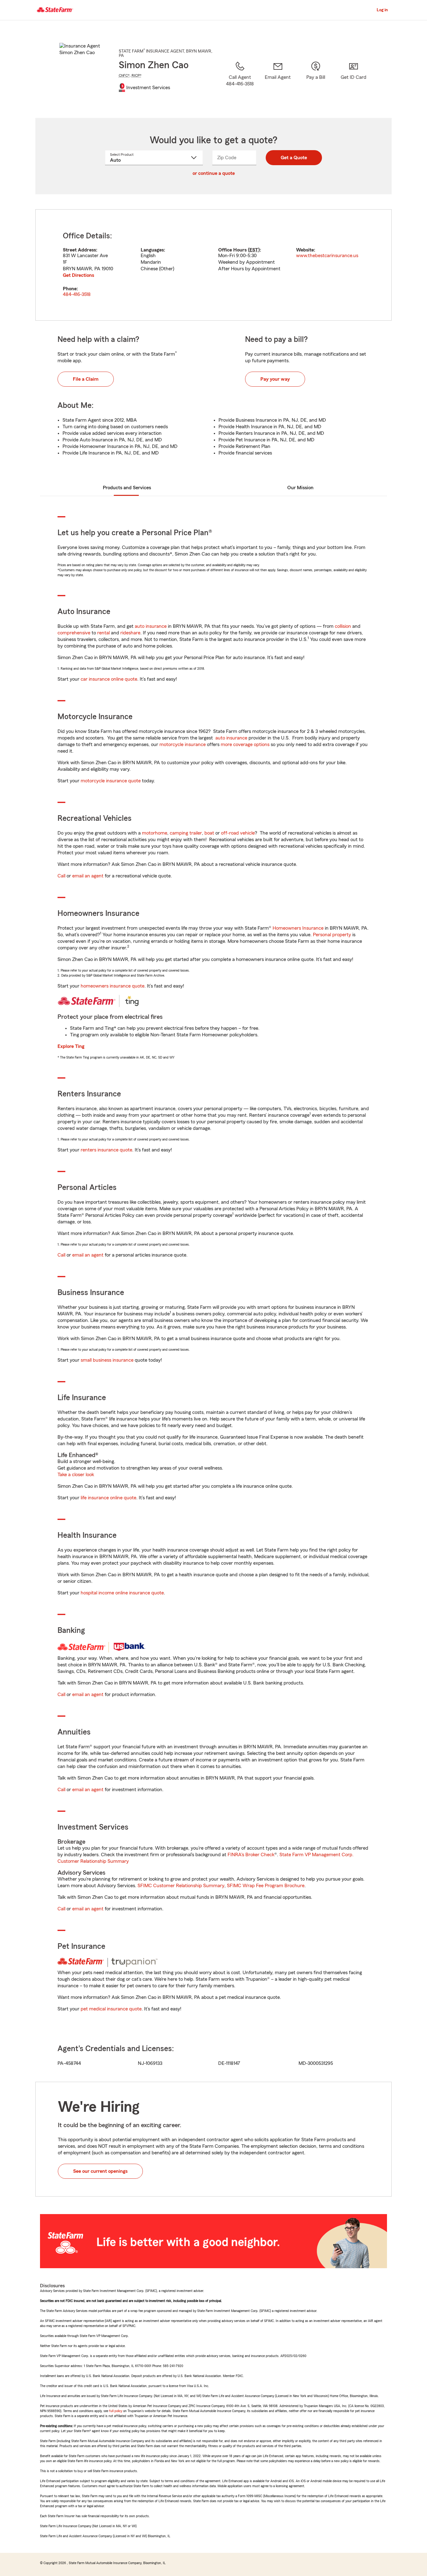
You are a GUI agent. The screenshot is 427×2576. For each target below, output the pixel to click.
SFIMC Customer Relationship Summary (181, 1886)
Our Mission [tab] (300, 488)
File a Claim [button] (86, 379)
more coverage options (245, 744)
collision (343, 626)
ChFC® (124, 75)
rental (103, 633)
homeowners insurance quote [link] (113, 986)
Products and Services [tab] (127, 488)
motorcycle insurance (183, 744)
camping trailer (186, 833)
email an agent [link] (88, 876)
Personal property (332, 935)
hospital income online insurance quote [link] (122, 1593)
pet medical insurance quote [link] (111, 2009)
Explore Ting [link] (71, 1046)
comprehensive (74, 633)
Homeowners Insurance (298, 928)
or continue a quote (214, 173)
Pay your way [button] (275, 379)
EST (254, 250)
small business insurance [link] (107, 1360)
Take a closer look (76, 1475)
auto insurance (151, 626)
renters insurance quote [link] (106, 1150)
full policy (116, 2411)
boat (209, 833)
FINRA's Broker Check (251, 1855)
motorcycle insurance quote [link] (111, 781)
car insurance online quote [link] (109, 679)
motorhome (155, 833)
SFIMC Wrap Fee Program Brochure (266, 1886)
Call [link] (61, 876)
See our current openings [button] (100, 2171)
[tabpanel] (213, 265)
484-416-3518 (77, 294)
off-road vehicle (238, 833)
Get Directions (78, 275)
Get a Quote (294, 158)
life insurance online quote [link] (108, 1498)
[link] (278, 82)
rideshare (130, 633)
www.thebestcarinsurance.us (327, 256)
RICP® (137, 75)
